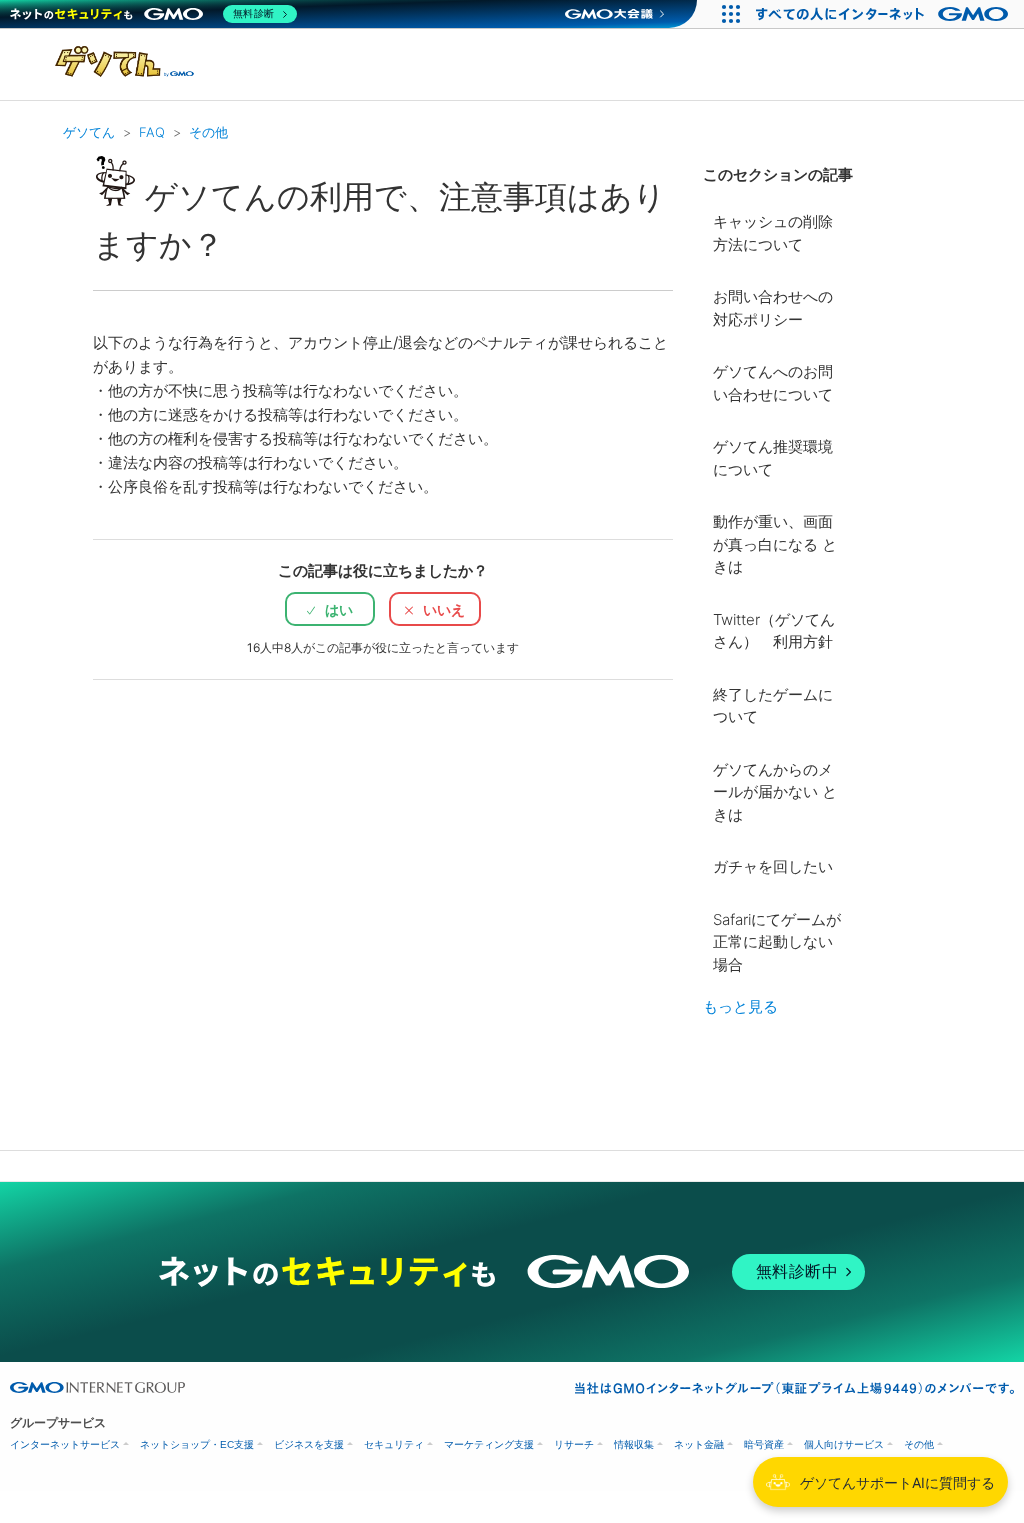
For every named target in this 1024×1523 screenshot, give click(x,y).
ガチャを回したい (773, 866)
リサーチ (574, 1444)
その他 (208, 132)
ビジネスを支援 (309, 1444)
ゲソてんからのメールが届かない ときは (775, 792)
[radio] (330, 609)
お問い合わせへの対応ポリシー (773, 308)
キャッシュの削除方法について (773, 233)
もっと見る (740, 1006)
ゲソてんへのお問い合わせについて (773, 383)
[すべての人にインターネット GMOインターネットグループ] (884, 14)
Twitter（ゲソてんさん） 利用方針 (774, 631)
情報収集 (634, 1444)
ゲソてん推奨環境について (773, 458)
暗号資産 (764, 1444)
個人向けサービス (844, 1444)
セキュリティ (394, 1444)
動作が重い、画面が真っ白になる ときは (775, 544)
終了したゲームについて (773, 706)
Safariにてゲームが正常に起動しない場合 (777, 942)
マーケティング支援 (489, 1444)
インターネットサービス (65, 1444)
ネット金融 (699, 1444)
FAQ (152, 132)
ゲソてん (89, 132)
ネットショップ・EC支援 (197, 1444)
